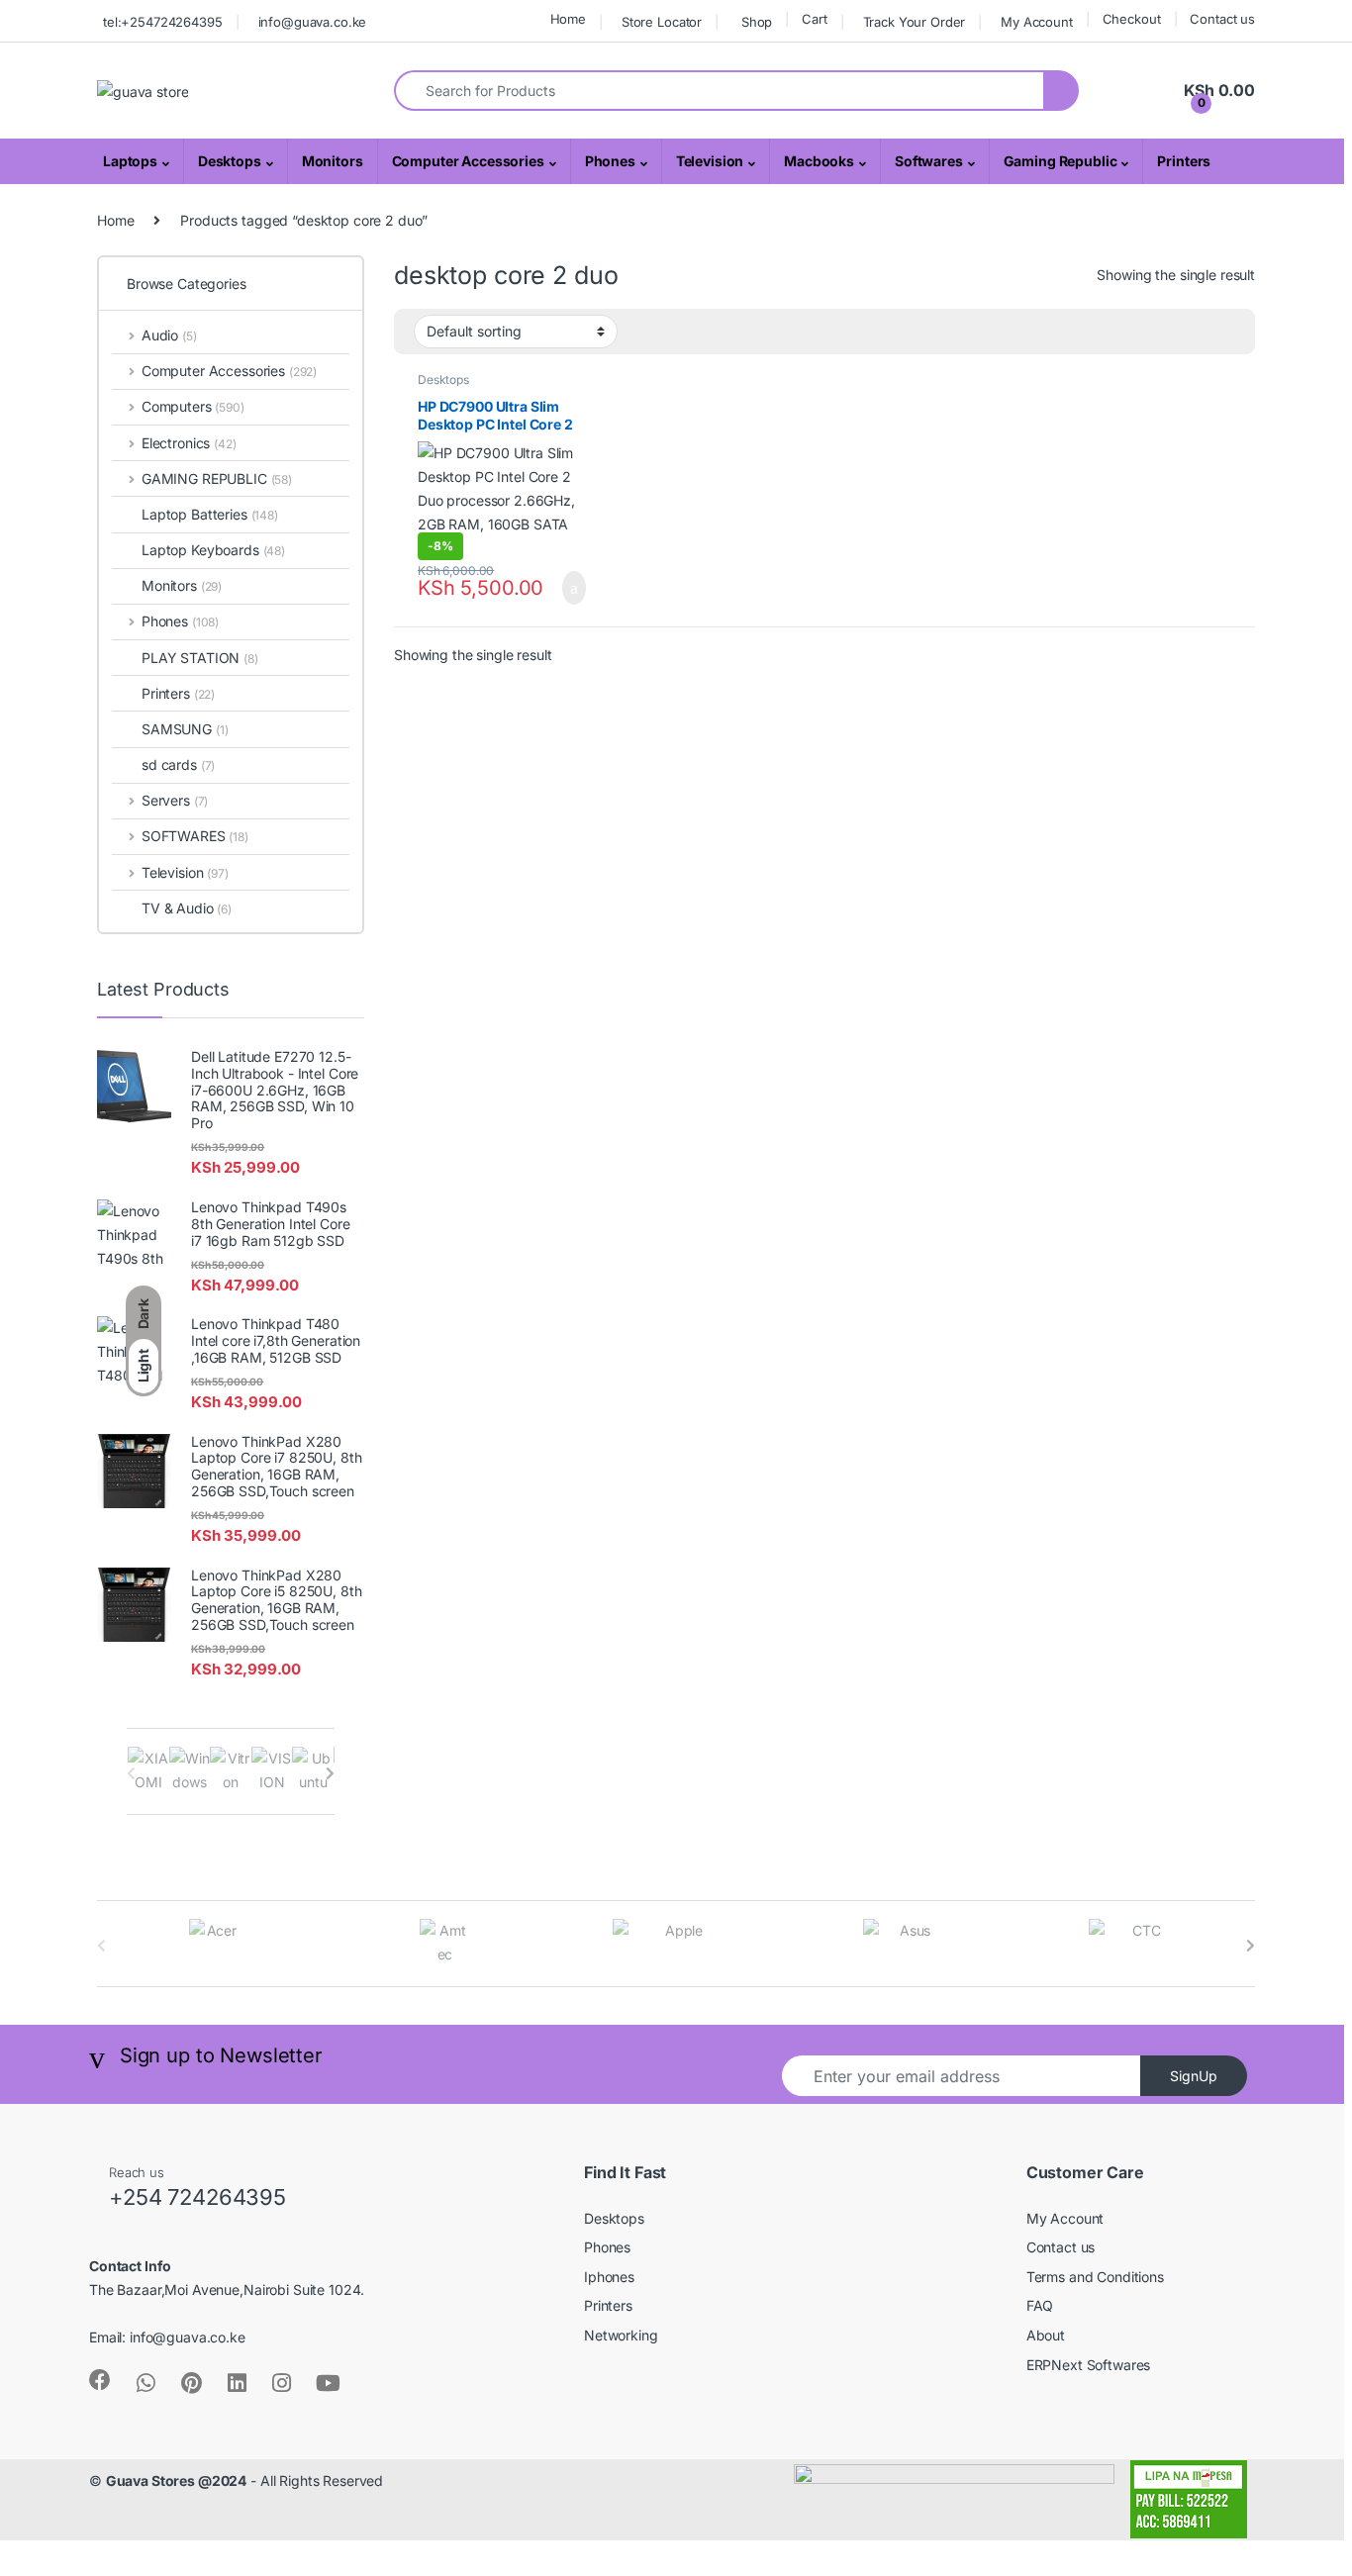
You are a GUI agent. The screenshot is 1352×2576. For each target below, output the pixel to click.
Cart (814, 19)
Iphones (609, 2277)
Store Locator (662, 22)
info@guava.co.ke (313, 22)
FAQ (1040, 2305)
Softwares (929, 161)
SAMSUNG (185, 729)
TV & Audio (187, 908)
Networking (621, 2335)
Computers (193, 406)
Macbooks (819, 161)
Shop (757, 22)
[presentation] (330, 1773)
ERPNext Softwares (1089, 2365)
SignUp (1194, 2076)
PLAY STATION (200, 658)
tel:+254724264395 (163, 22)
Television (710, 161)
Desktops (230, 161)
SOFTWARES (195, 836)
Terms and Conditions (1095, 2277)
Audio (169, 335)
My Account (1037, 22)
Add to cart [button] (572, 588)
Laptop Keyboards (213, 550)
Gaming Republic (1061, 161)
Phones (610, 161)
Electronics (189, 443)
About (1046, 2335)
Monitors (333, 161)
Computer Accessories (468, 161)
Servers (175, 800)
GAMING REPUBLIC (217, 478)
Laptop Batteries (210, 514)
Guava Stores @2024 (176, 2481)
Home (568, 19)
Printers (1184, 161)
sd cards (178, 764)
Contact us (1222, 19)
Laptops (130, 161)
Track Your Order (915, 22)
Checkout (1132, 19)
